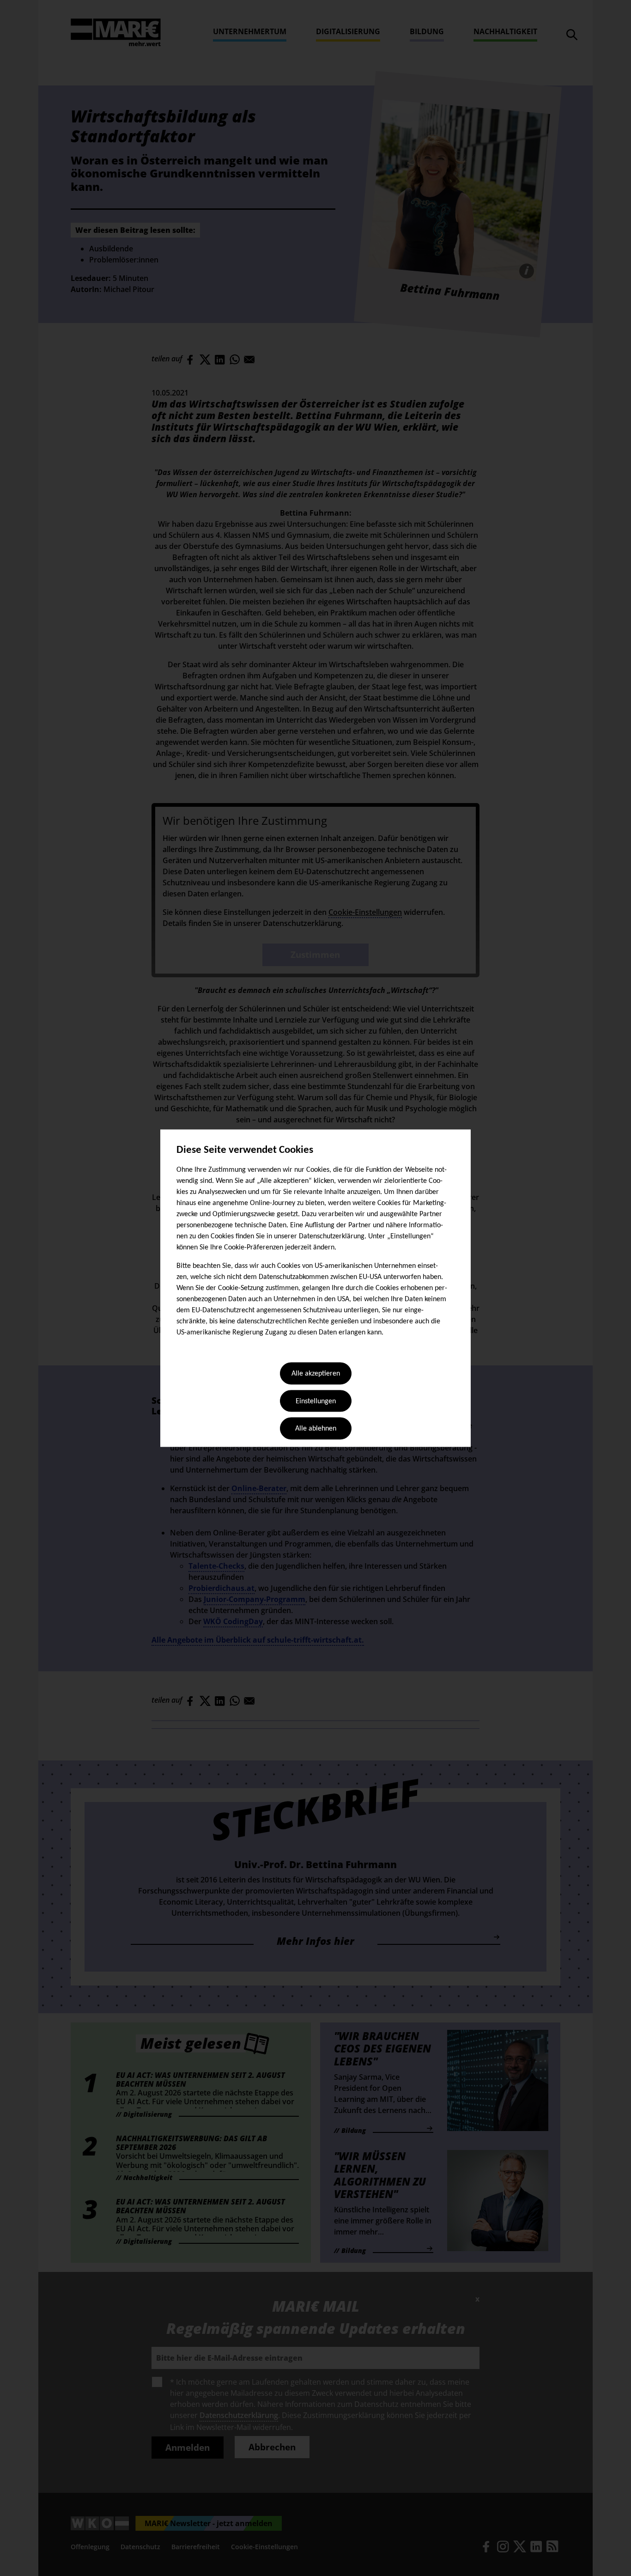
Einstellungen (316, 1401)
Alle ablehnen (316, 1429)
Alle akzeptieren (316, 1374)
